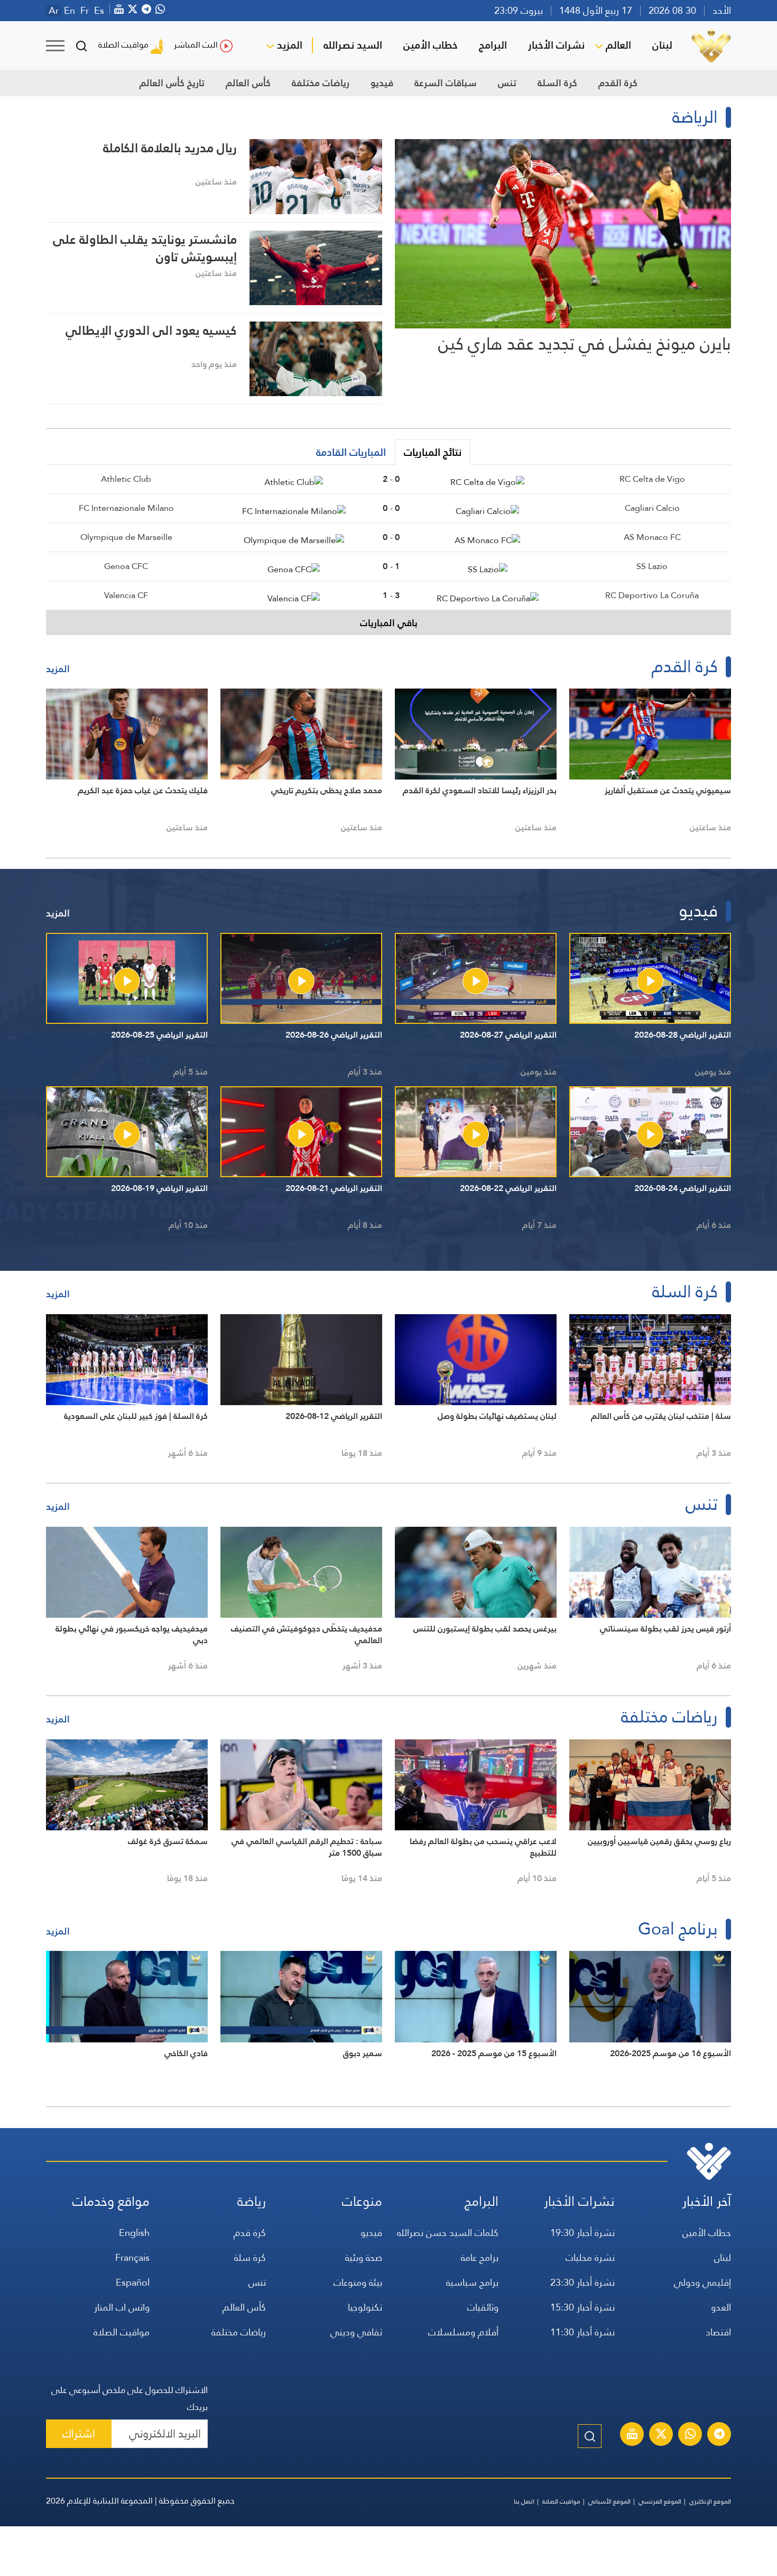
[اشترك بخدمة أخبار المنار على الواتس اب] (690, 2435)
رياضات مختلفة (321, 83)
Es (99, 11)
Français (132, 2257)
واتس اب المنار (122, 2307)
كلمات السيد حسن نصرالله (448, 2233)
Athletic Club (126, 479)
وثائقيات (483, 2307)
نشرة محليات (590, 2257)
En (70, 11)
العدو (721, 2307)
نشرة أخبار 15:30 (582, 2307)
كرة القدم (618, 83)
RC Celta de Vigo (652, 479)
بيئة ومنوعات (358, 2282)
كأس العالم (248, 83)
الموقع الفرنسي (660, 2501)
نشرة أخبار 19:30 (582, 2233)
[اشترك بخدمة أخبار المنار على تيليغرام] (719, 2435)
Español (133, 2282)
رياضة (252, 2201)
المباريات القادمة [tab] (351, 452)
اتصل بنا (524, 2501)
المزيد (290, 45)
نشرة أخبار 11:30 (582, 2332)
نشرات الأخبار (556, 45)
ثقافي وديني (356, 2332)
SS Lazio (652, 566)
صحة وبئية (364, 2257)
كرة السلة (557, 83)
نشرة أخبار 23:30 (582, 2282)
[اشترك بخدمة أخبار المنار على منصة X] (661, 2435)
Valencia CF (126, 595)
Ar (54, 11)
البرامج (493, 45)
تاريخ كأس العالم (172, 83)
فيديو (382, 83)
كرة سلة (250, 2257)
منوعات (362, 2201)
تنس (507, 83)
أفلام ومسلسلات (463, 2332)
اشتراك (79, 2433)
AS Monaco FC (652, 537)
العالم (618, 45)
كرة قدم (250, 2233)
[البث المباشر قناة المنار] (632, 2435)
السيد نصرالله (353, 45)
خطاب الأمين (431, 45)
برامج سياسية (472, 2282)
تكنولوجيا (365, 2307)
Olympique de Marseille (126, 537)
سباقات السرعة (446, 83)
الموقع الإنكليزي (710, 2501)
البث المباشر (196, 45)
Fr (85, 11)
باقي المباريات (389, 623)
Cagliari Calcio (652, 508)
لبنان (662, 45)
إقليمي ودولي (702, 2282)
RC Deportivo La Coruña (652, 595)
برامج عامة (480, 2257)
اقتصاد (718, 2332)
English (134, 2233)
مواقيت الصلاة (123, 45)
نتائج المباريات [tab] (433, 452)
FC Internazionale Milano (126, 508)
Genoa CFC (126, 566)
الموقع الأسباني (609, 2501)
